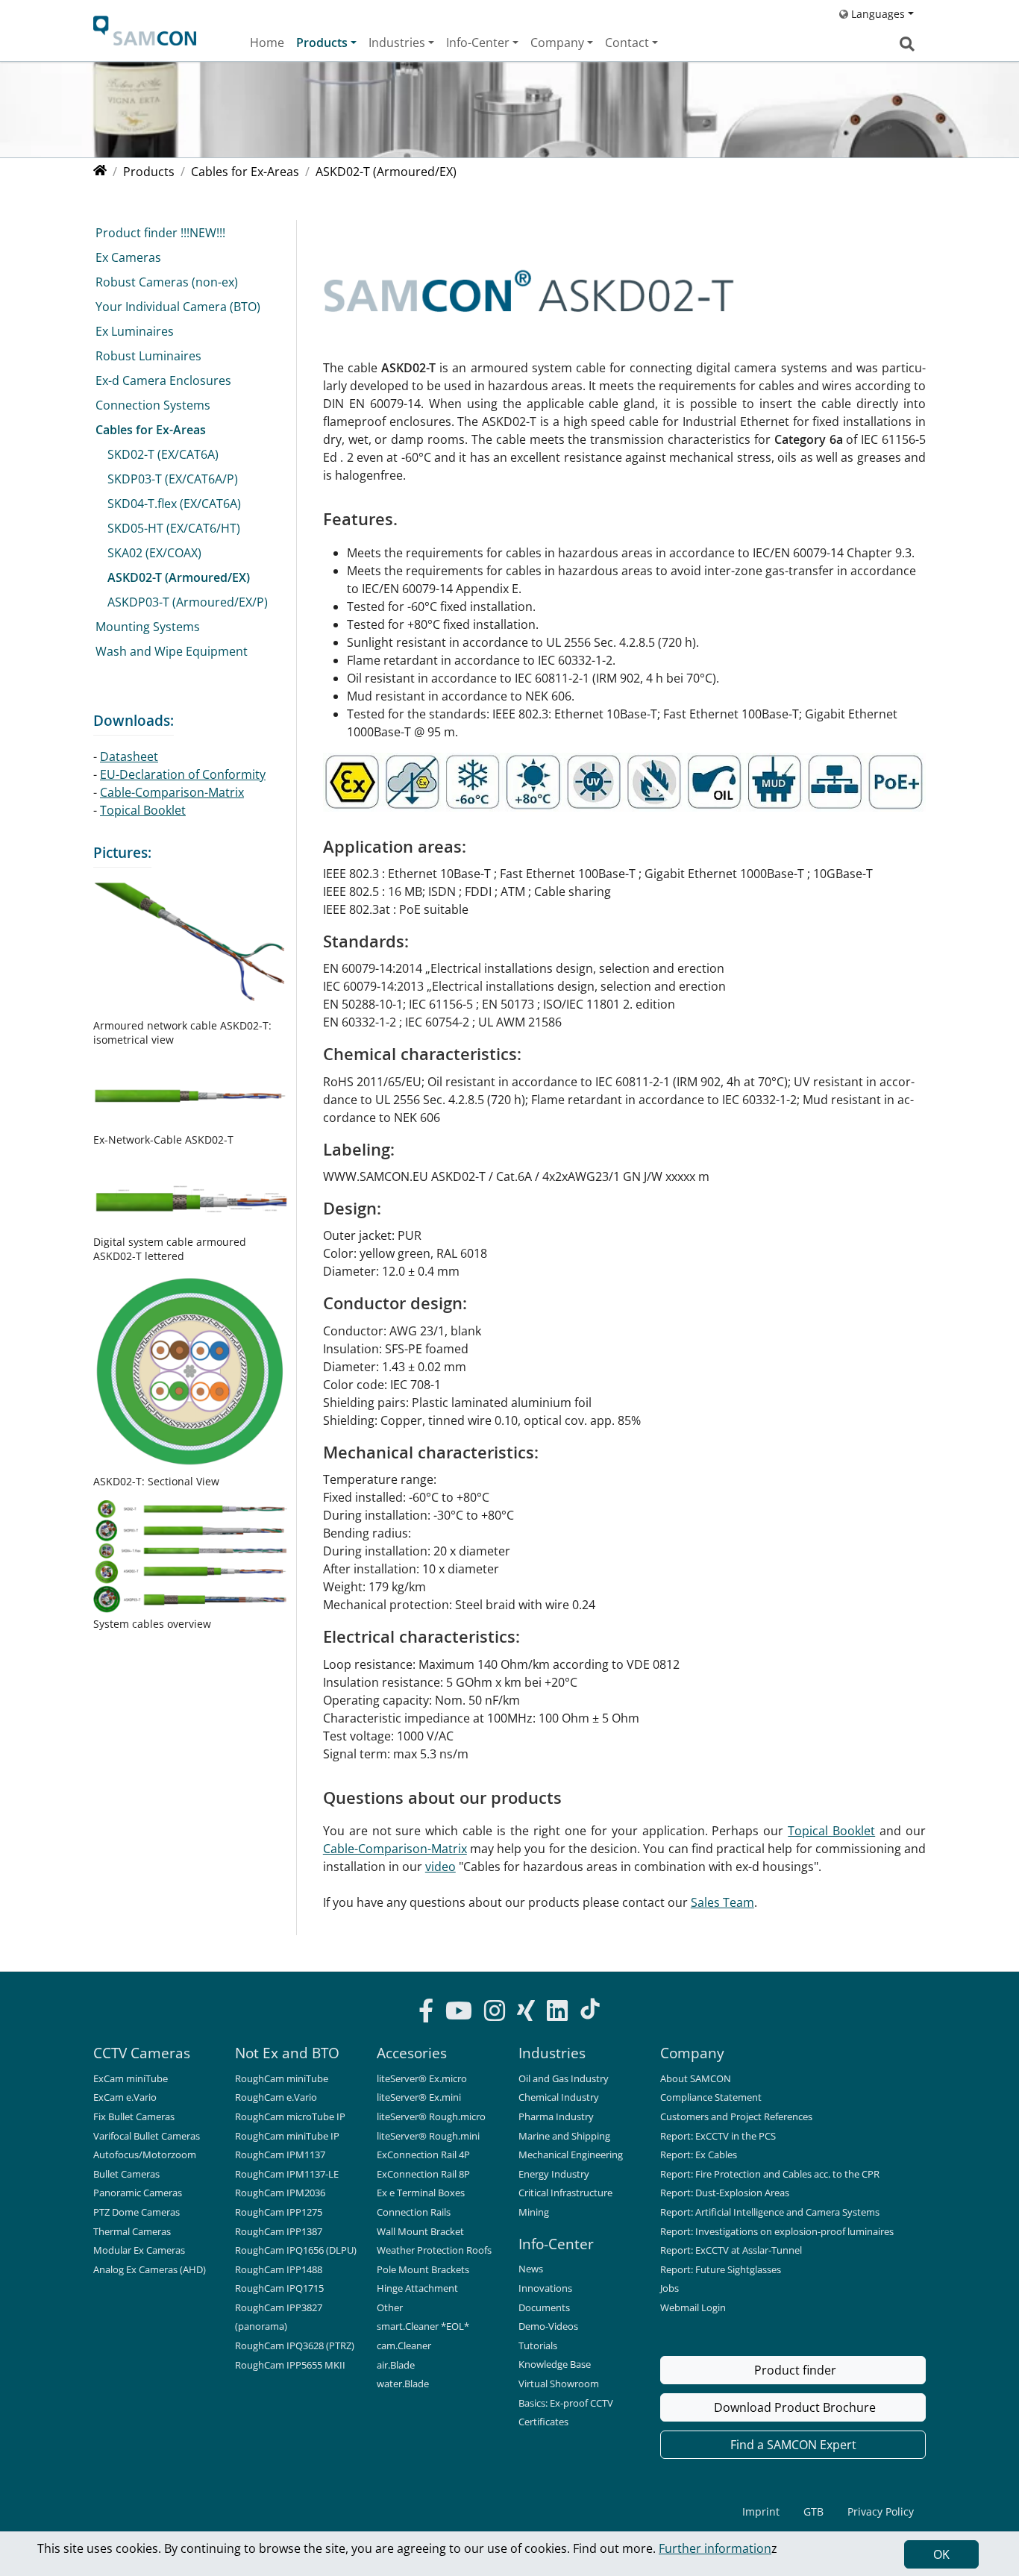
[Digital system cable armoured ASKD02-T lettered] (190, 1195)
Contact (627, 43)
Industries (397, 43)
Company (557, 43)
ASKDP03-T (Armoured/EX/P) (188, 602)
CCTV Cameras (142, 2053)
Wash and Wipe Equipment (172, 651)
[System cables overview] (190, 1557)
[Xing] (526, 2013)
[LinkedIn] (557, 2013)
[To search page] (907, 44)
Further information (715, 2548)
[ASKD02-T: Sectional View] (190, 1373)
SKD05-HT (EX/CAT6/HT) (174, 528)
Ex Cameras (128, 257)
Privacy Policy (881, 2511)
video (440, 1867)
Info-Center (478, 43)
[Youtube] (459, 2013)
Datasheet (129, 756)
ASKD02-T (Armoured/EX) (179, 577)
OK (941, 2554)
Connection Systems (153, 405)
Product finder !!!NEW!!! (160, 233)
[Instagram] (495, 2013)
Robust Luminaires (148, 356)
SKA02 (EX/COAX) (154, 553)
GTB (813, 2511)
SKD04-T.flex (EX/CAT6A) (174, 504)
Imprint (761, 2511)
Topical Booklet (831, 1831)
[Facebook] (426, 2013)
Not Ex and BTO (287, 2053)
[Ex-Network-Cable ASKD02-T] (190, 1094)
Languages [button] (877, 14)
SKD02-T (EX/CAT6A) (163, 454)
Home (267, 43)
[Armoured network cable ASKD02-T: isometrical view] (190, 948)
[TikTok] (590, 2009)
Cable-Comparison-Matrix (395, 1849)
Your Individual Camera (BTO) (178, 307)
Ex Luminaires (135, 331)
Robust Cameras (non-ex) (167, 282)
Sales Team (722, 1902)
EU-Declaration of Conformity (183, 774)
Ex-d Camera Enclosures (163, 380)
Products (322, 43)
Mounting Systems (148, 627)
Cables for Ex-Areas (151, 430)
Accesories (412, 2053)
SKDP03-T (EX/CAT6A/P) (173, 479)
